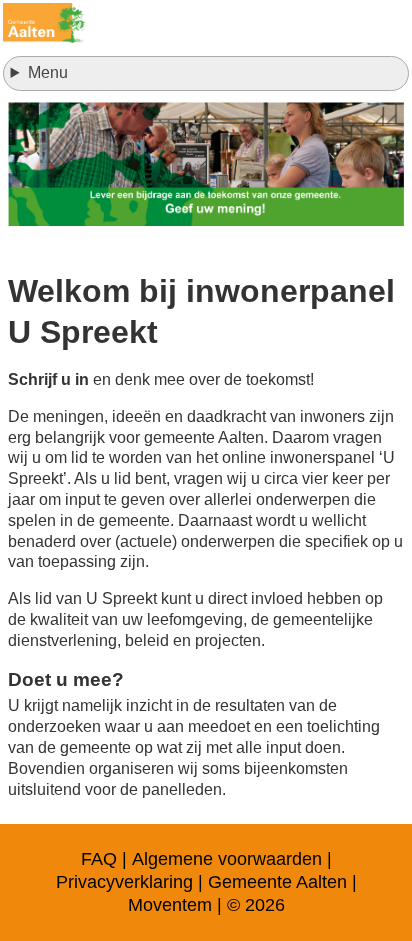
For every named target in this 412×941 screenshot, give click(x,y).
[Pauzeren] (206, 164)
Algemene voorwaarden (227, 859)
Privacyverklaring (124, 882)
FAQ (99, 859)
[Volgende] (364, 164)
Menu (48, 72)
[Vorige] (48, 164)
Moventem (170, 905)
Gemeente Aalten (277, 882)
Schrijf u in (48, 379)
